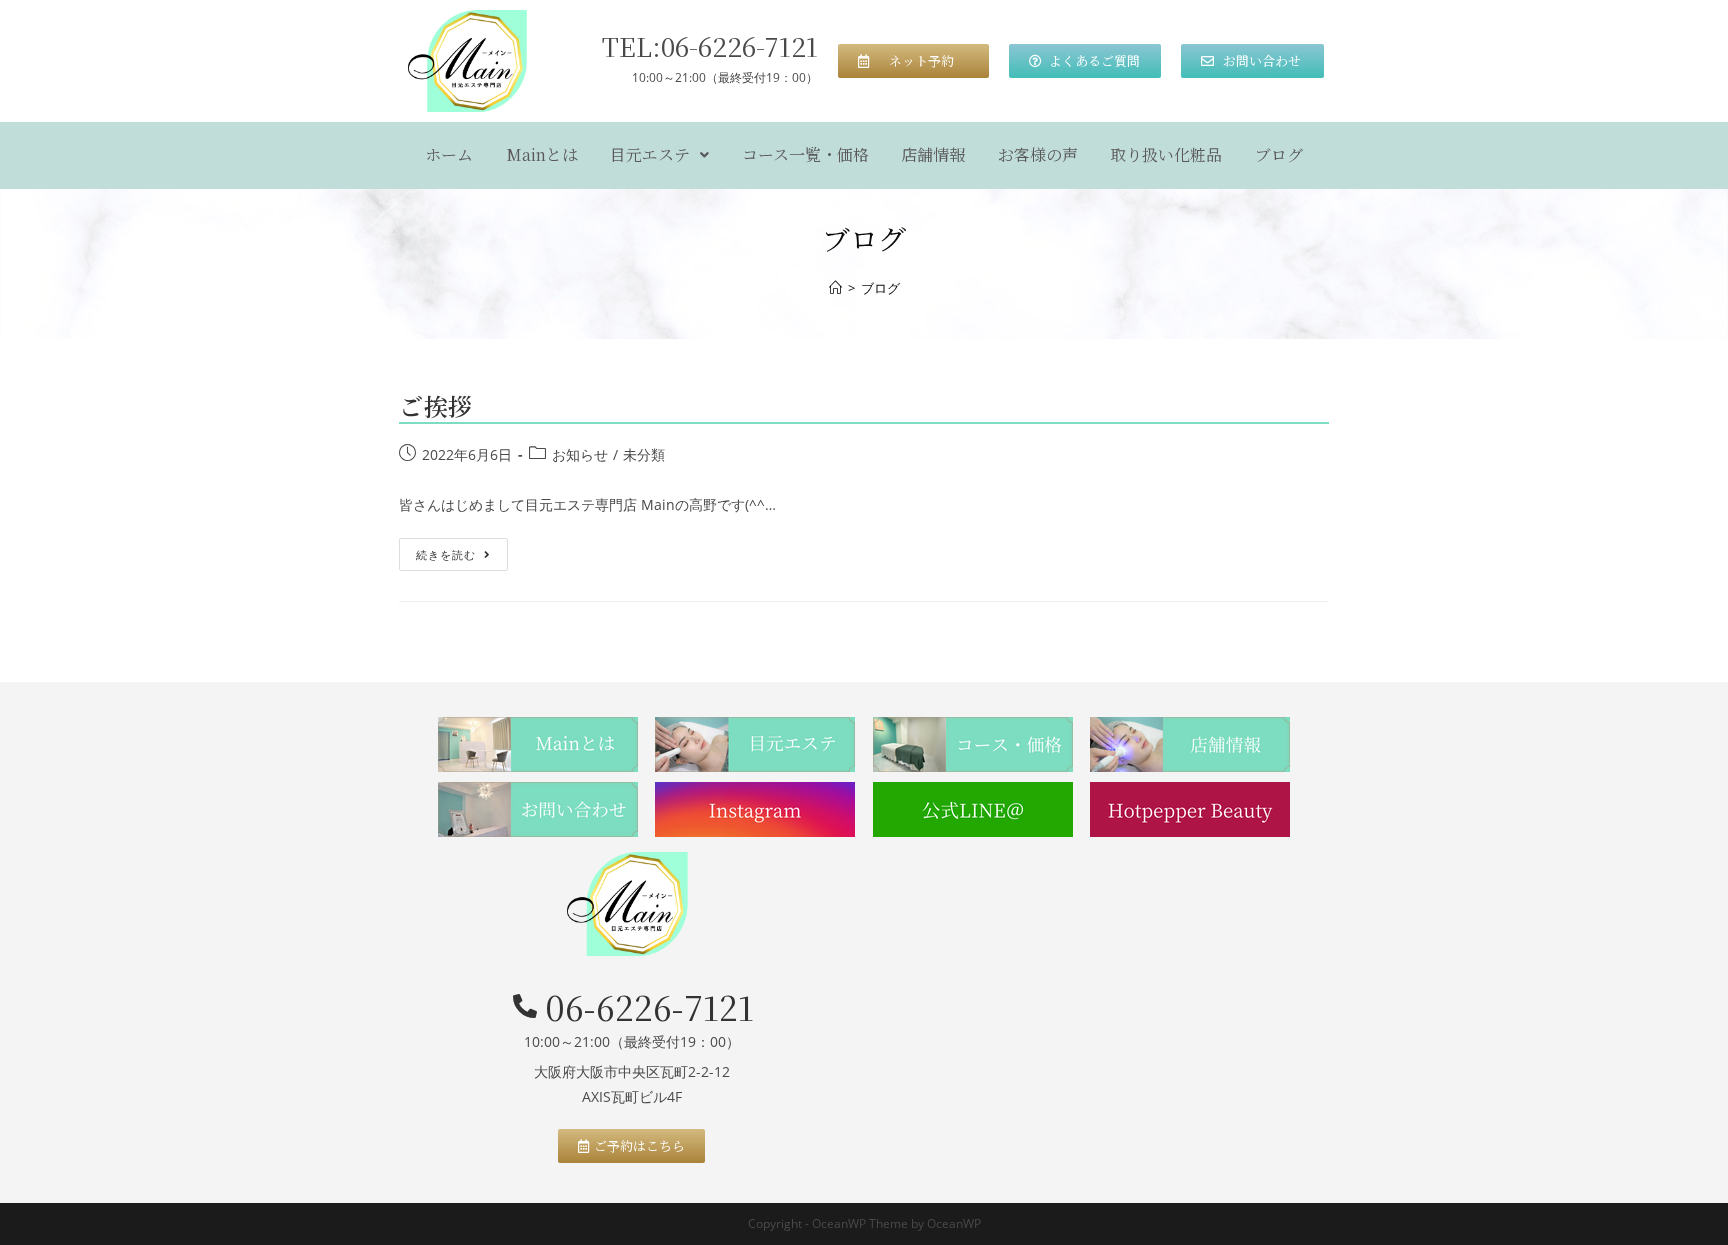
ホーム (449, 154)
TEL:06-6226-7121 (710, 45)
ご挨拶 (436, 405)
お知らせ (580, 454)
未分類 (644, 454)
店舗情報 (933, 154)
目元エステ (650, 154)
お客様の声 (1038, 154)
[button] (914, 61)
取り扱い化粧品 (1166, 154)
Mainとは (542, 154)
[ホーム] (835, 288)
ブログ (1279, 154)
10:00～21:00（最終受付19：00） (725, 77)
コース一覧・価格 (805, 154)
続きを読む (453, 550)
